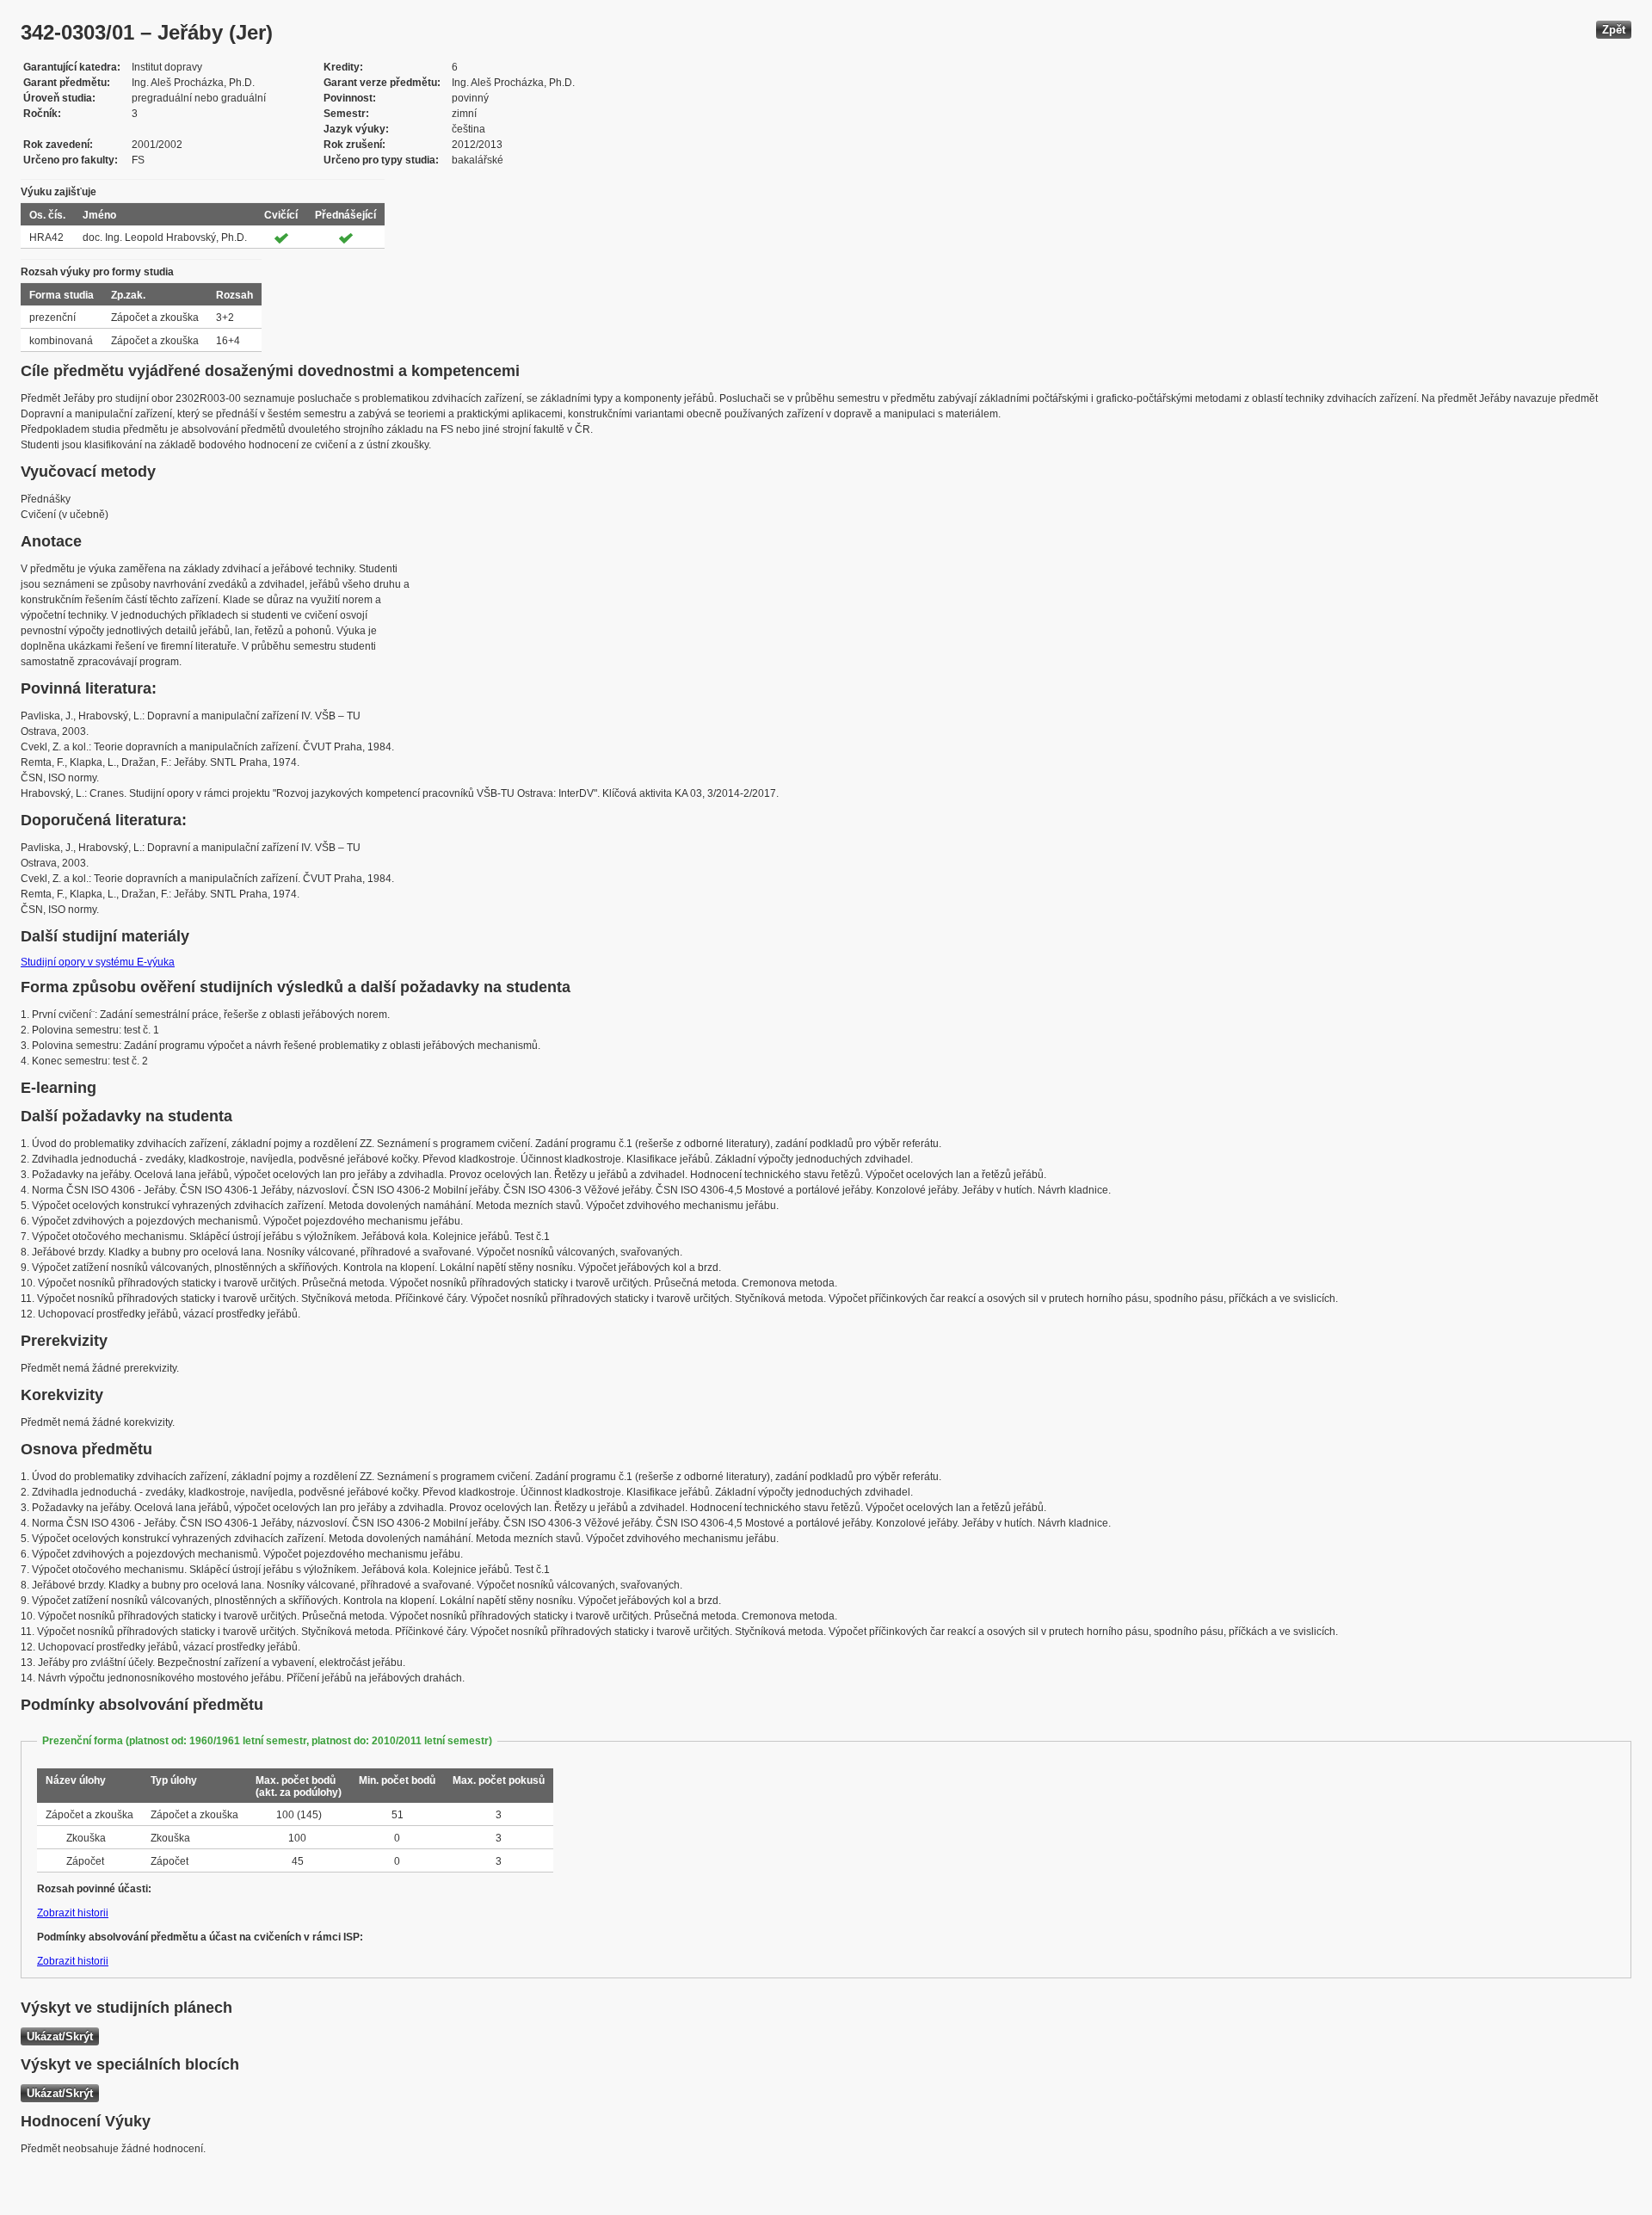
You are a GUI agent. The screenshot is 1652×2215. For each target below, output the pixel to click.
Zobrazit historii (73, 1913)
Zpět (1614, 30)
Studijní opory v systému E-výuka (98, 962)
